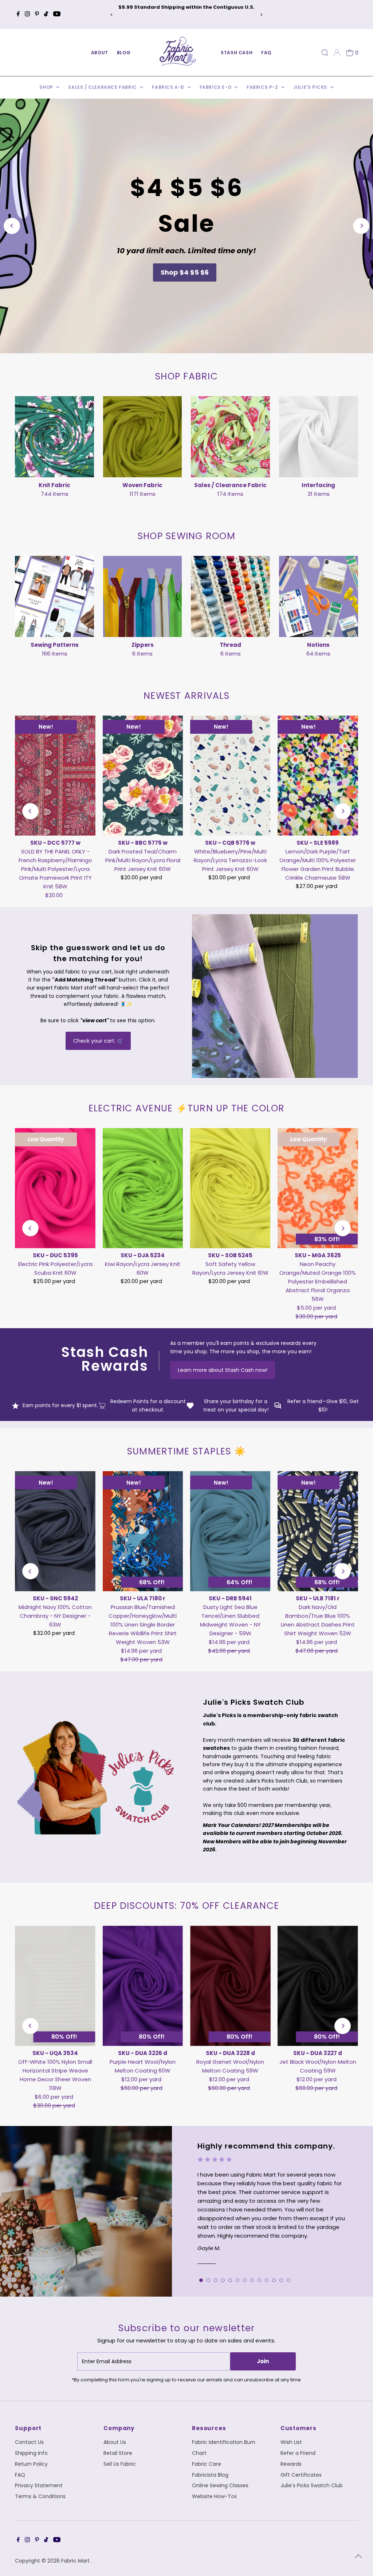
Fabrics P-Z (263, 87)
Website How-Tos (214, 2496)
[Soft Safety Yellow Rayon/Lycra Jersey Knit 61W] (230, 1188)
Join (263, 2361)
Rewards (291, 2464)
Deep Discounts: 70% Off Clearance (186, 1906)
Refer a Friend (298, 2453)
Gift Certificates (301, 2475)
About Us (115, 2442)
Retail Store (118, 2453)
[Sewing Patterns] (54, 595)
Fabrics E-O (216, 87)
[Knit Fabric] (54, 436)
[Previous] (112, 15)
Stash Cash (237, 53)
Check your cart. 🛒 (98, 1041)
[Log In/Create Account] (337, 53)
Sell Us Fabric (120, 2464)
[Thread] (230, 595)
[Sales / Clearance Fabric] (230, 436)
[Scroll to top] (358, 2556)
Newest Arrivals (186, 696)
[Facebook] (18, 15)
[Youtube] (57, 15)
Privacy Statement (39, 2485)
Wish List (291, 2442)
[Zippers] (143, 595)
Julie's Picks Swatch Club (312, 2485)
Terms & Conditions (40, 2496)
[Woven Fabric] (143, 436)
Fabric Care (207, 2464)
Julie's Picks (311, 87)
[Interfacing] (319, 436)
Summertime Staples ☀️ (186, 1451)
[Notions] (319, 595)
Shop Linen (185, 272)
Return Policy (31, 2464)
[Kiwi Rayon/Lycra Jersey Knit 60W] (143, 1188)
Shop (47, 87)
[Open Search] (325, 53)
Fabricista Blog (210, 2475)
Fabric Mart (76, 2561)
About (100, 53)
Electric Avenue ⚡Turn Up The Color (187, 1108)
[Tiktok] (46, 15)
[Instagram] (27, 15)
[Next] (261, 15)
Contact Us (29, 2442)
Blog (124, 53)
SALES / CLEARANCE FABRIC (103, 87)
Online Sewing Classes (220, 2485)
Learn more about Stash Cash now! (223, 1370)
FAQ (266, 53)
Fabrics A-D (169, 87)
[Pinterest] (37, 15)
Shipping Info (31, 2453)
